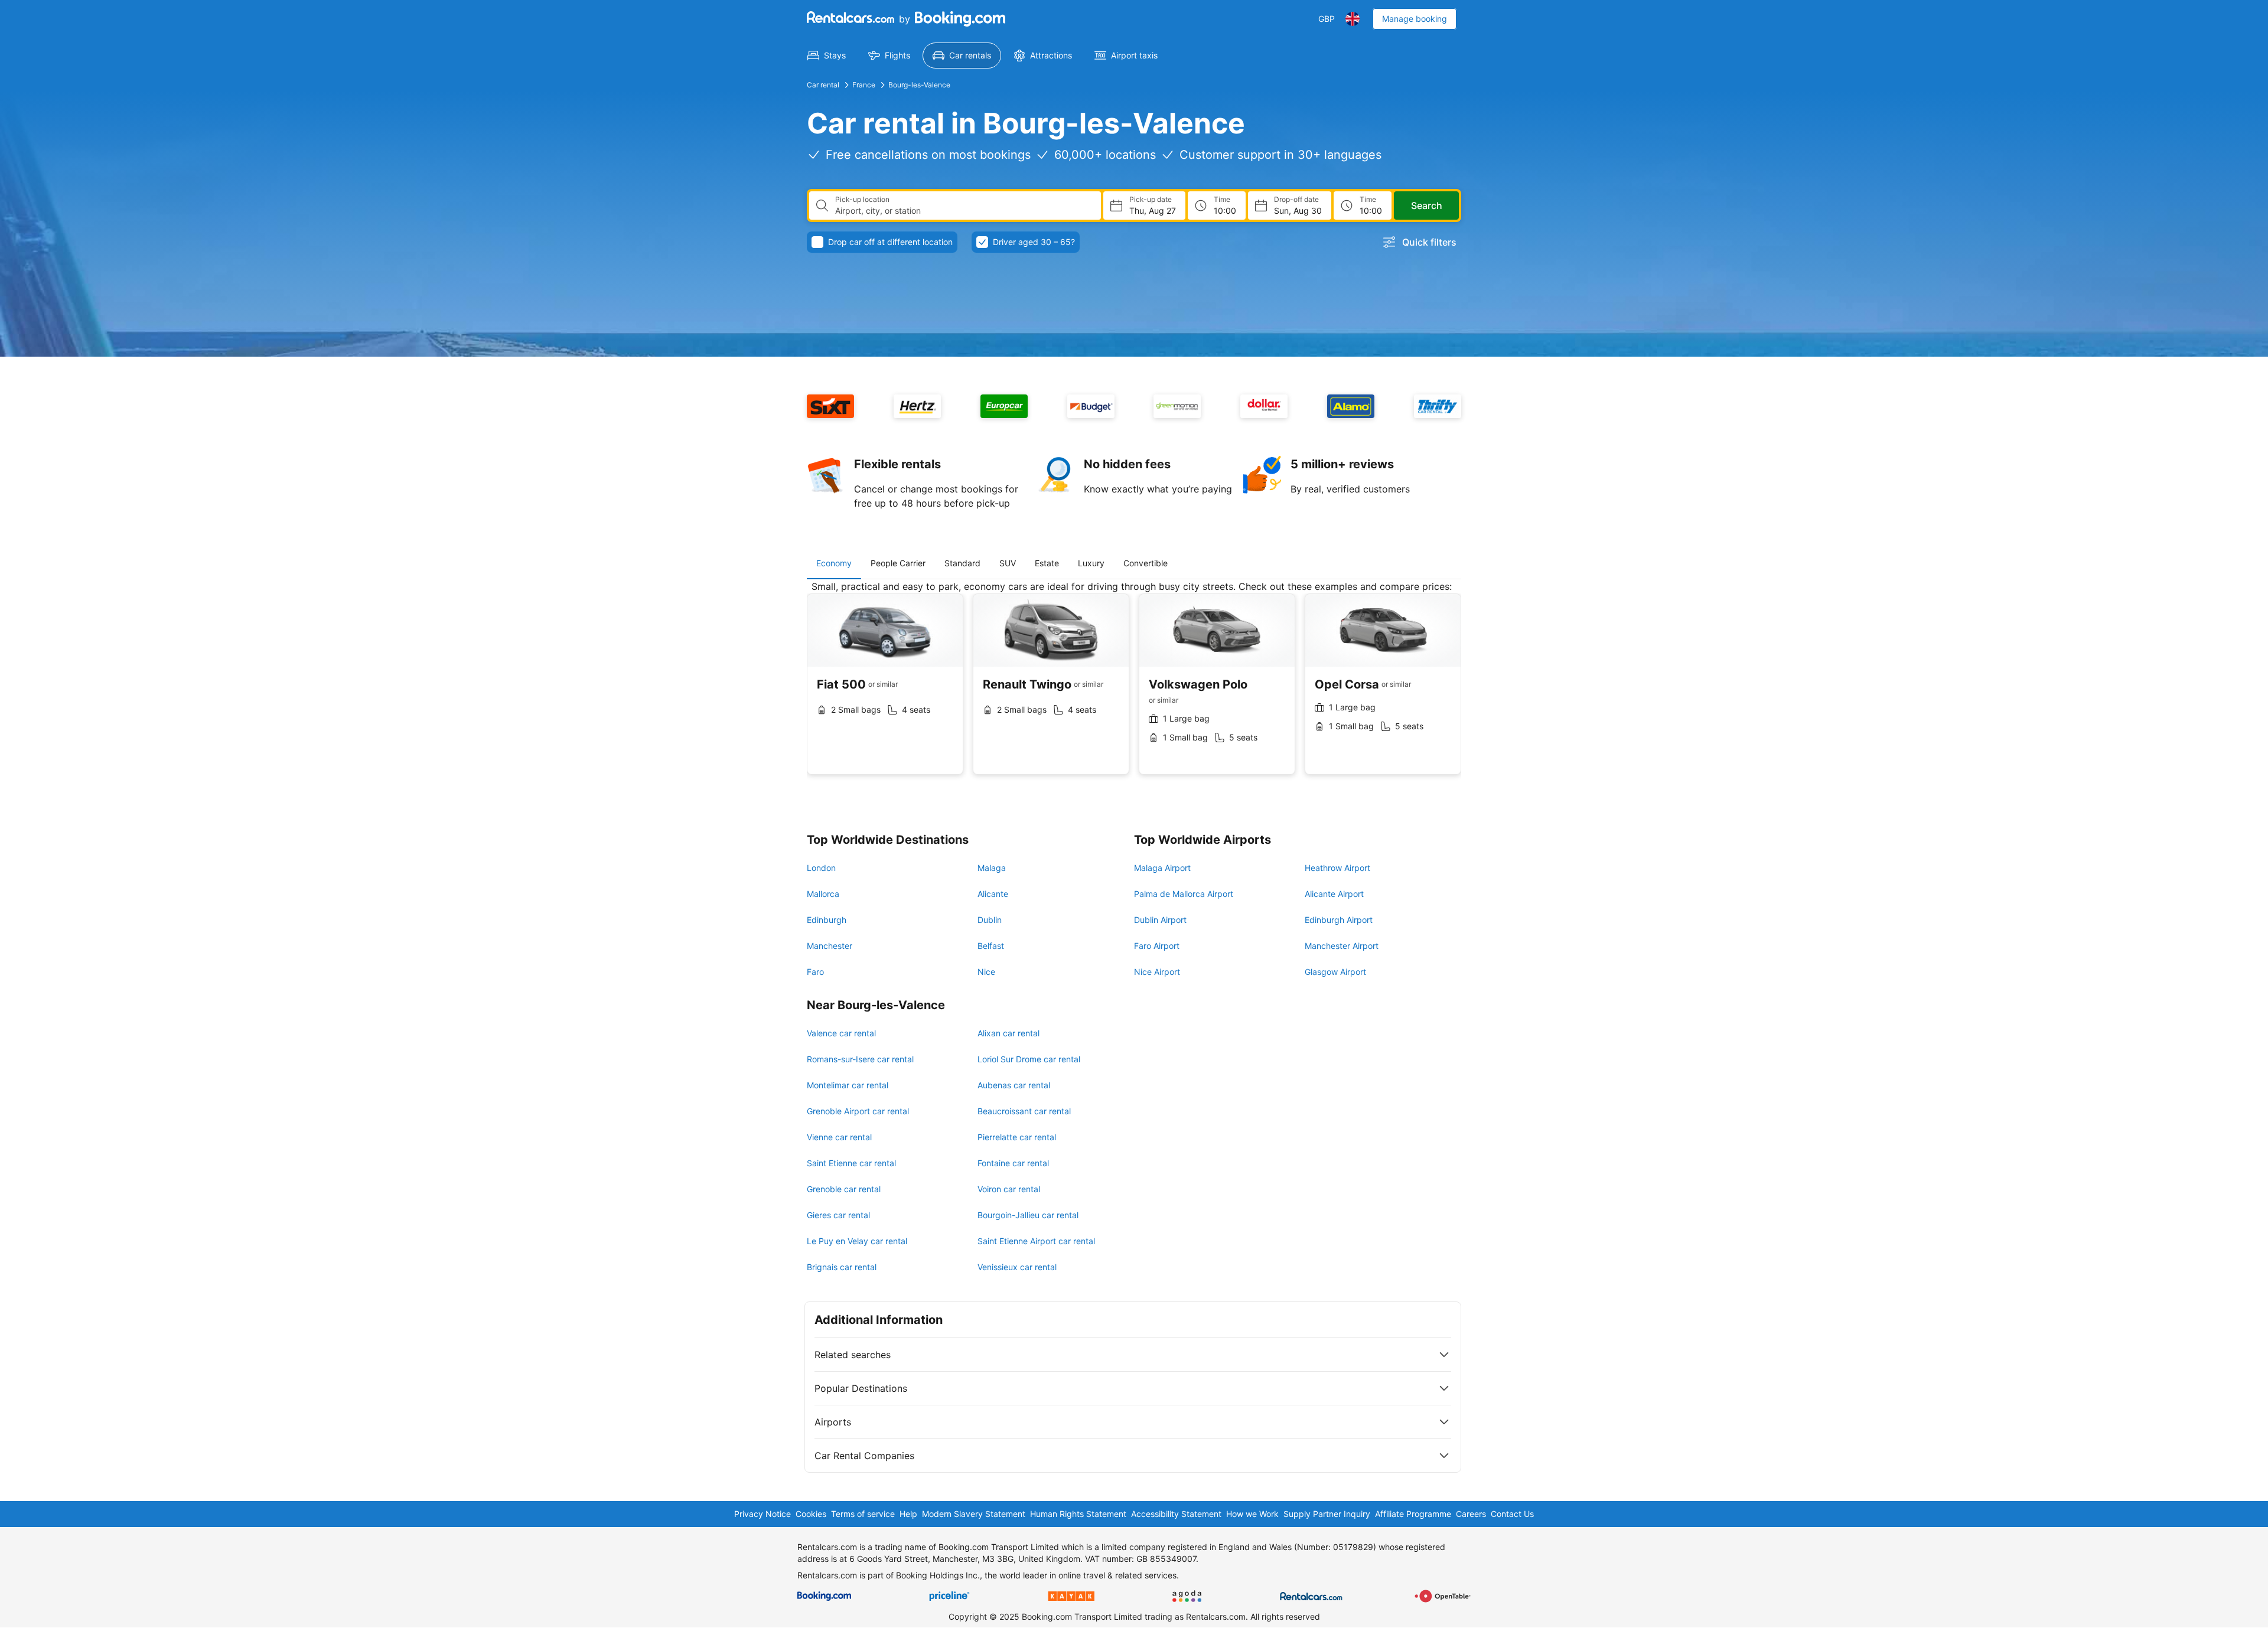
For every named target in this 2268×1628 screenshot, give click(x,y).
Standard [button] (962, 563)
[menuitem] (827, 56)
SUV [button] (1008, 563)
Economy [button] (834, 563)
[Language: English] (1353, 19)
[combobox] (963, 211)
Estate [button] (1047, 563)
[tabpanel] (1134, 686)
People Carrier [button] (898, 563)
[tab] (834, 563)
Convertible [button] (1146, 563)
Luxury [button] (1091, 563)
